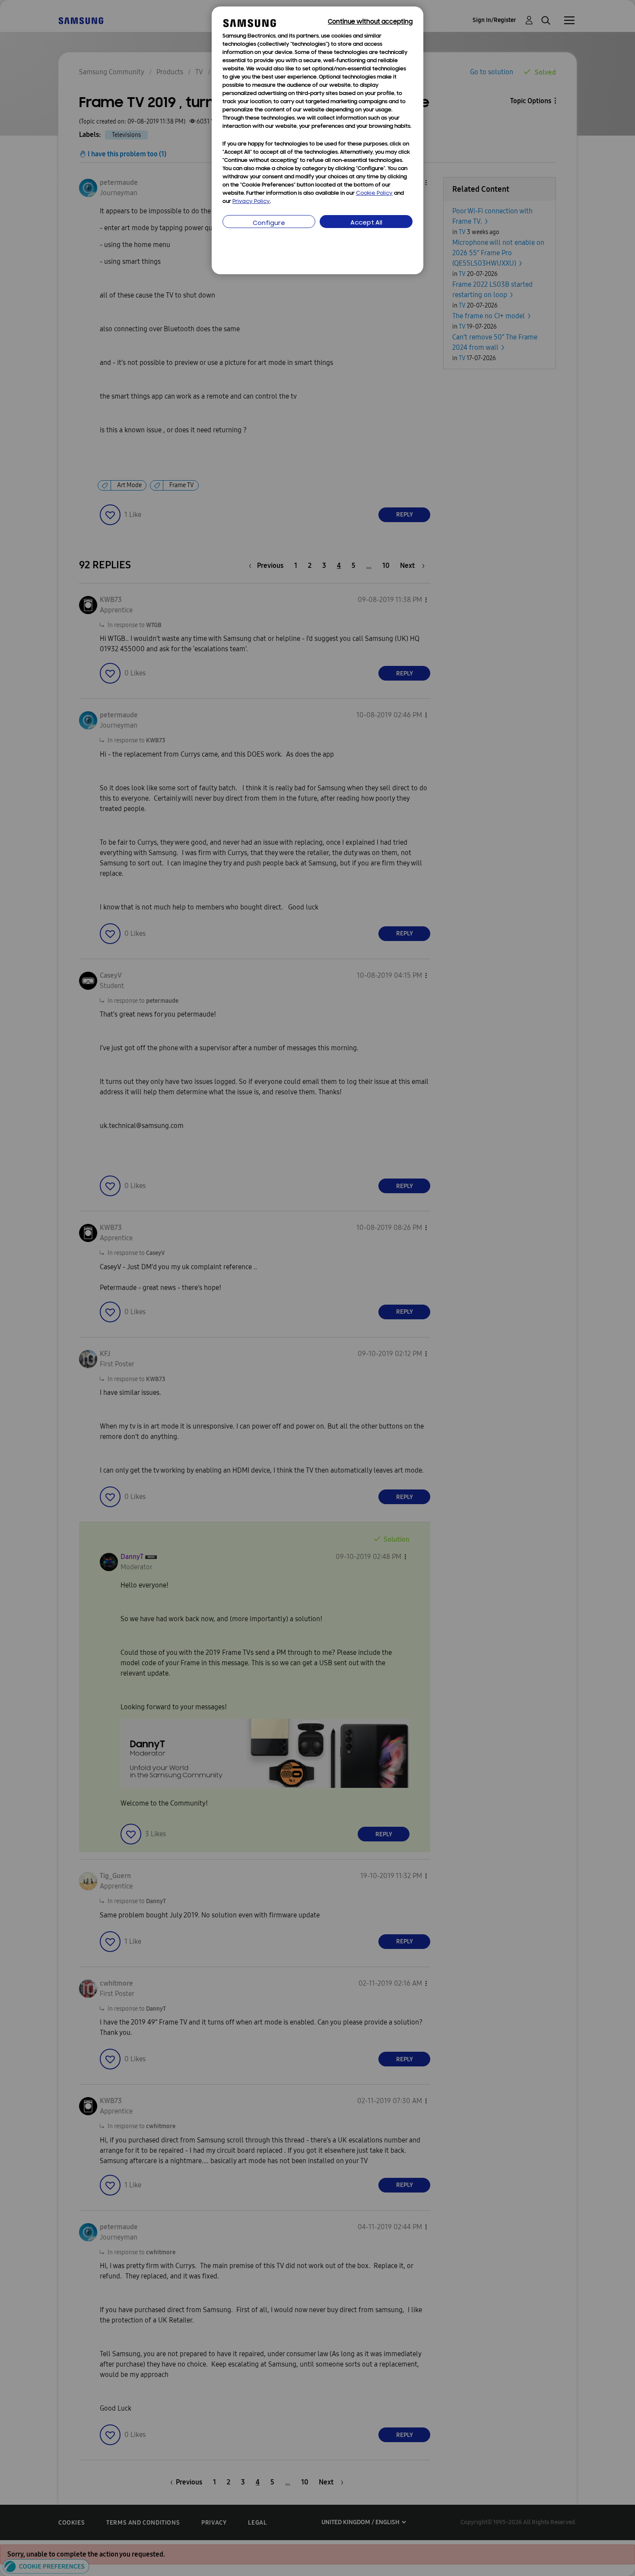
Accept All (366, 223)
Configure (269, 223)
